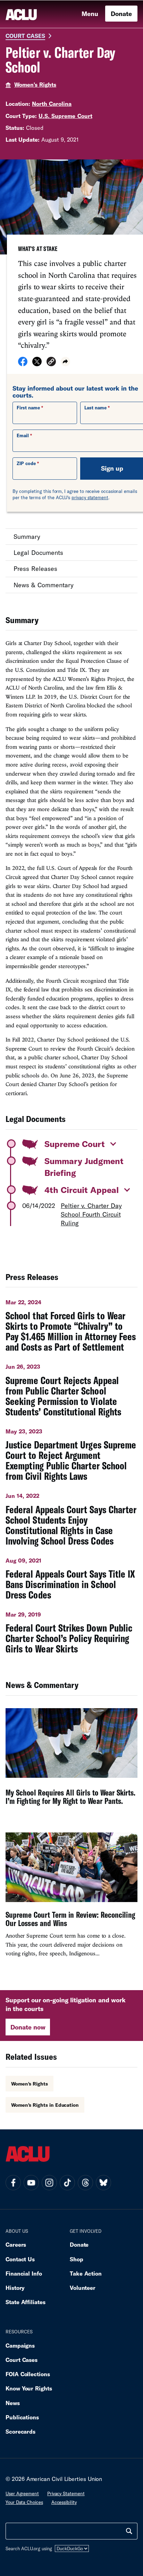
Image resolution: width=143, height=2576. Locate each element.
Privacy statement (66, 2493)
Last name (95, 408)
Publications (22, 2417)
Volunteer (83, 2288)
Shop (77, 2259)
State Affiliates (26, 2302)
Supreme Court (75, 1144)
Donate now (28, 2027)
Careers (16, 2244)
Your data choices (24, 2502)
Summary (27, 536)
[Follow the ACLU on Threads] (85, 2183)
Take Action (86, 2273)
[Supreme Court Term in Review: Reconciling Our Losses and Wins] (71, 1898)
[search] (129, 2531)
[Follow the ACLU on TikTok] (67, 2183)
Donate (121, 14)
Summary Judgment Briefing (84, 1167)
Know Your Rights (29, 2388)
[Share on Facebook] (23, 364)
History (15, 2288)
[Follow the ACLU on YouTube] (31, 2183)
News (13, 2403)
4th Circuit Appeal (82, 1190)
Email (23, 435)
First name (28, 408)
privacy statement (90, 497)
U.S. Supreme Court (65, 116)
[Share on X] (37, 364)
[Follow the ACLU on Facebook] (13, 2183)
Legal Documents (38, 552)
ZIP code (26, 463)
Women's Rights (35, 84)
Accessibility (64, 2502)
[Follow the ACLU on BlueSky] (103, 2183)
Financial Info (24, 2273)
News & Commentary (44, 585)
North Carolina (52, 104)
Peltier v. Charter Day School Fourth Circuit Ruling (91, 1214)
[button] (51, 363)
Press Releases (35, 568)
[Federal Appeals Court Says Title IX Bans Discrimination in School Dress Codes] (71, 1576)
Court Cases (25, 36)
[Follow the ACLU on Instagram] (49, 2183)
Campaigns (20, 2345)
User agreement (22, 2493)
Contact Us (20, 2259)
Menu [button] (90, 14)
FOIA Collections (28, 2374)
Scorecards (20, 2431)
